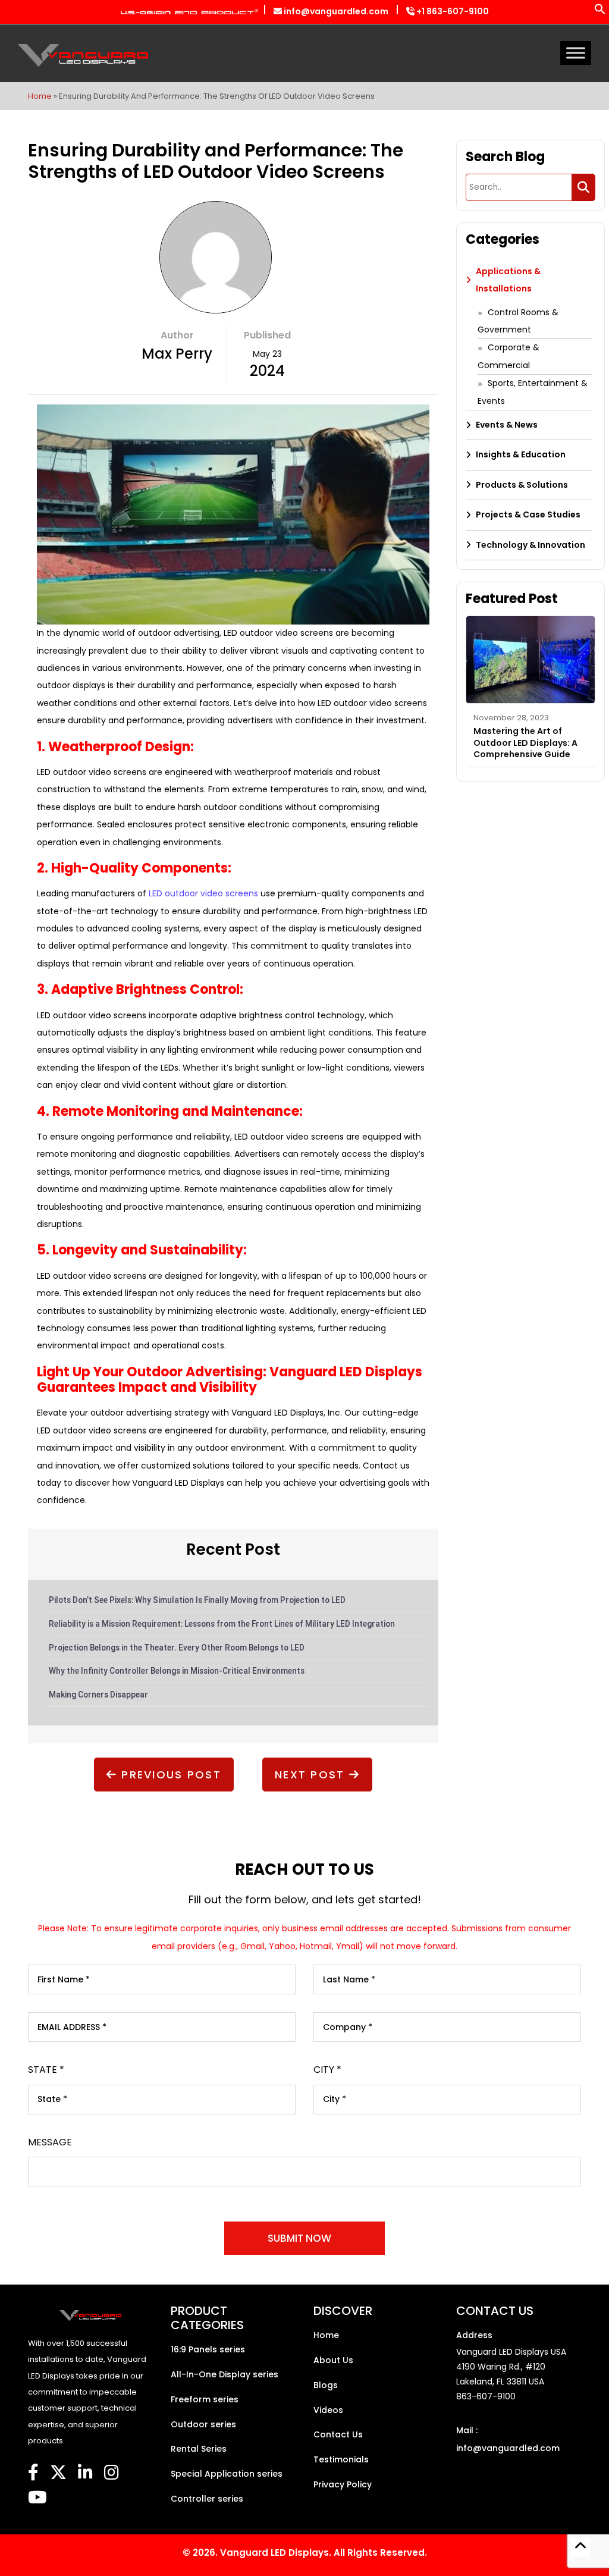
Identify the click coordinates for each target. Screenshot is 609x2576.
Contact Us (338, 2434)
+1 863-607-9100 (452, 11)
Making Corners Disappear (98, 1695)
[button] (600, 12)
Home (40, 96)
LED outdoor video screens (203, 893)
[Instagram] (112, 2473)
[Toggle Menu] (576, 53)
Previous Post (169, 1775)
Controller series (207, 2499)
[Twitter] (58, 2473)
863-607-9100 (486, 2396)
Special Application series (227, 2474)
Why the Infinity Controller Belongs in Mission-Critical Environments (177, 1671)
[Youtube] (37, 2498)
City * (327, 2070)
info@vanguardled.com (335, 11)
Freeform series (205, 2399)
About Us (333, 2360)
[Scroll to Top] (580, 2547)
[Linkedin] (85, 2473)
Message (50, 2142)
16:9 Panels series (208, 2349)
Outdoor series (203, 2424)
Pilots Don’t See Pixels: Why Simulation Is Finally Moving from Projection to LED (197, 1600)
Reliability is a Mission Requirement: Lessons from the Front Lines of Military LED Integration (222, 1624)
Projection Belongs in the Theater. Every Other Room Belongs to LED (177, 1648)
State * (46, 2070)
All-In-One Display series (225, 2374)
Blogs (326, 2385)
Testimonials (341, 2459)
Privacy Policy (343, 2484)
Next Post (312, 1775)
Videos (328, 2410)
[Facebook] (33, 2473)
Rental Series (199, 2449)
